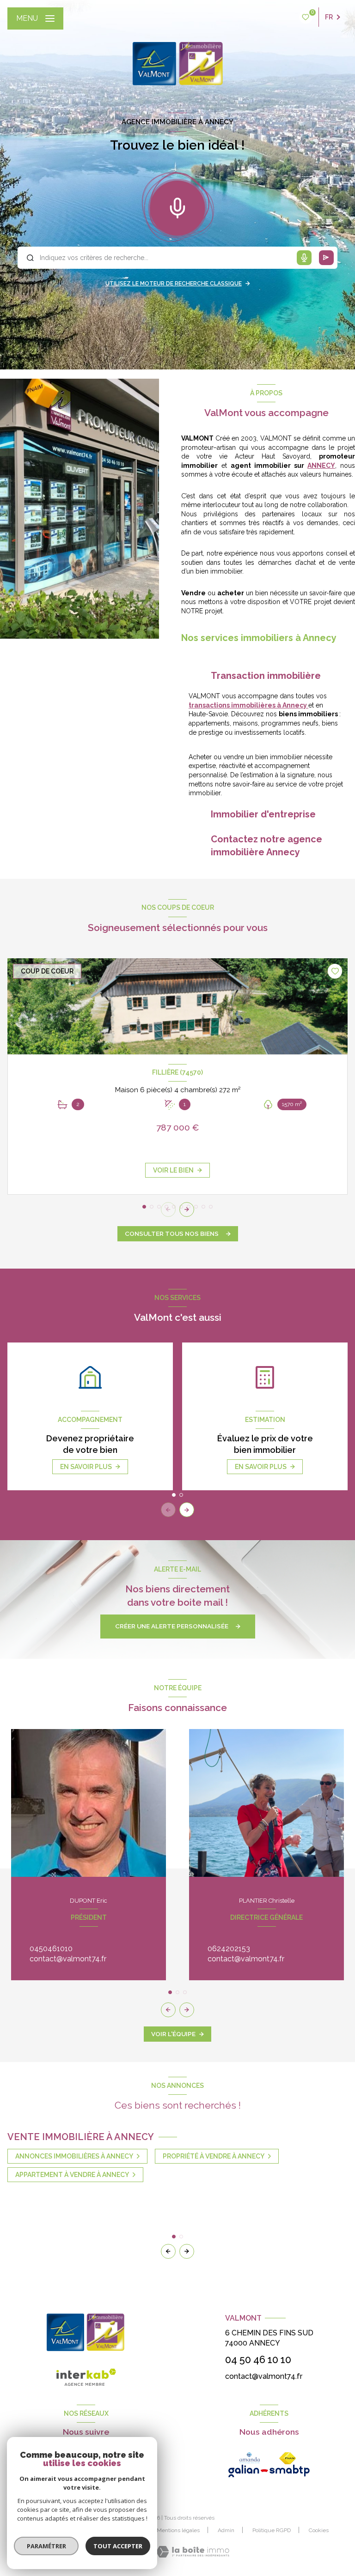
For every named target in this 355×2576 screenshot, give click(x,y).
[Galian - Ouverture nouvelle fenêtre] (269, 2471)
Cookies (319, 2531)
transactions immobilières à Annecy (248, 705)
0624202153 (229, 1949)
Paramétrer (46, 2546)
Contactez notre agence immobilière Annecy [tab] (266, 846)
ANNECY (321, 466)
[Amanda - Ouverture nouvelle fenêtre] (250, 2458)
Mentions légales (178, 2530)
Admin (226, 2530)
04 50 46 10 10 (258, 2360)
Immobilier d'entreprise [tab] (263, 814)
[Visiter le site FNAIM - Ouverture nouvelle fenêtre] (288, 2458)
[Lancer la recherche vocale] (177, 206)
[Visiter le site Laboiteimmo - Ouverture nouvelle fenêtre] (193, 2552)
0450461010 (51, 1949)
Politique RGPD (272, 2530)
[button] (187, 1209)
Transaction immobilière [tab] (266, 676)
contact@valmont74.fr (68, 1959)
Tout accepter (118, 2546)
